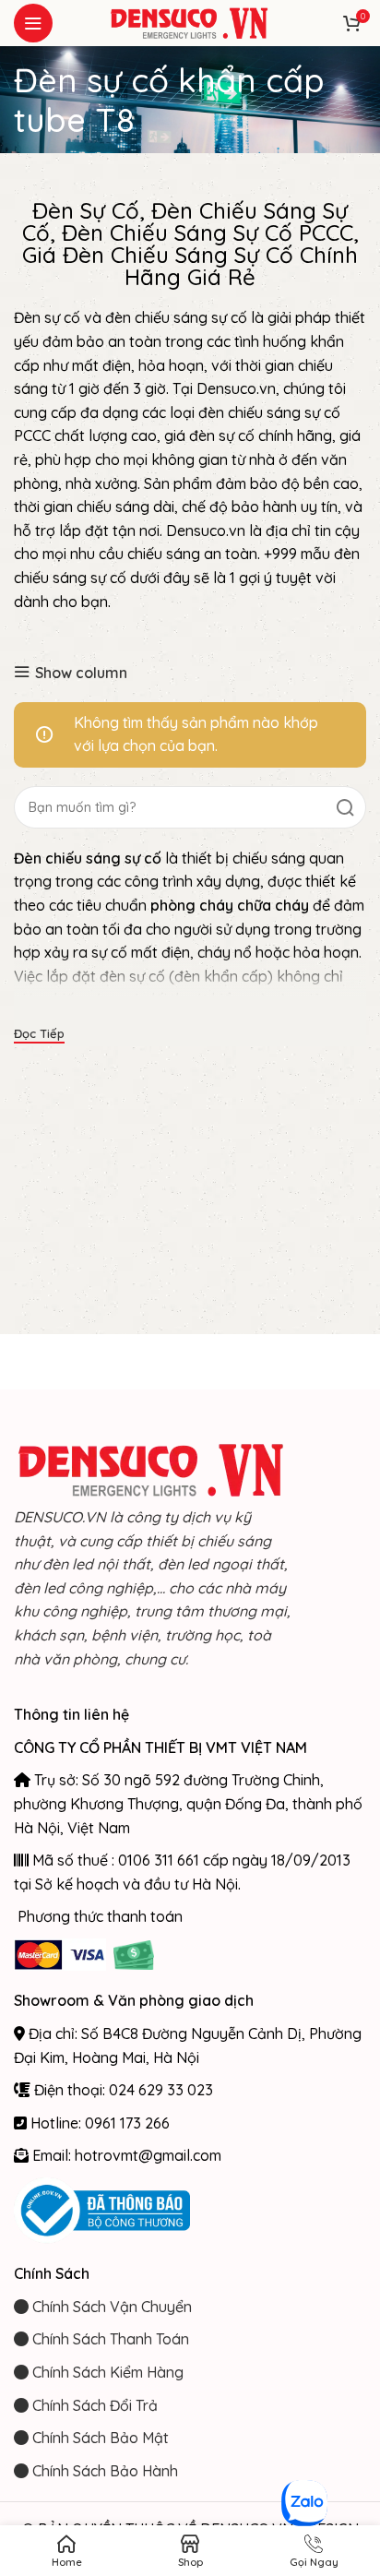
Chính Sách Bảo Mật (99, 2438)
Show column (81, 673)
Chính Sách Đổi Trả (93, 2405)
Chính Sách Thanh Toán (109, 2339)
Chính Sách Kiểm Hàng (106, 2372)
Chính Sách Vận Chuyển (110, 2307)
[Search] (345, 807)
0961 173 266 (127, 2123)
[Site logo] (190, 21)
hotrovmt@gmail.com (148, 2155)
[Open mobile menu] (33, 23)
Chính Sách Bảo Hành (103, 2471)
